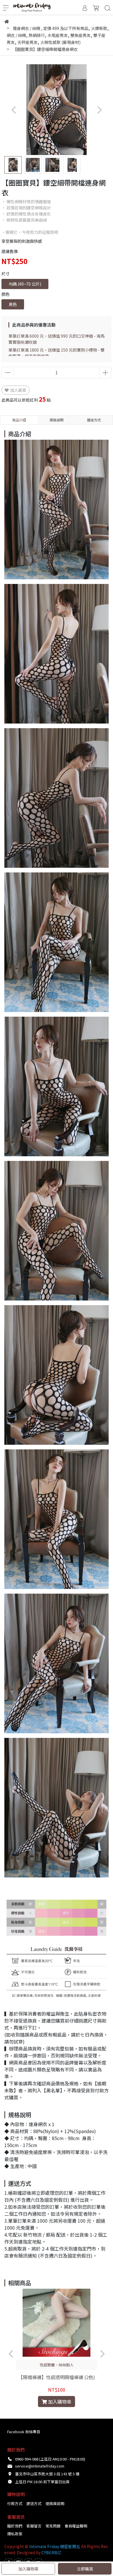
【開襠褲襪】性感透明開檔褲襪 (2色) (57, 2377)
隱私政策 (15, 2534)
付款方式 (15, 2503)
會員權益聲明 (76, 2526)
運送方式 (34, 2503)
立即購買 (85, 2569)
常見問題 (53, 2526)
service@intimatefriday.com (40, 2466)
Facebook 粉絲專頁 (24, 2432)
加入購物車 (28, 2569)
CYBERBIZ (51, 2552)
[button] (99, 110)
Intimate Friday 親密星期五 (55, 2546)
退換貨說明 (55, 2503)
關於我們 (15, 2526)
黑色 (13, 304)
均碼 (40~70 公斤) (25, 284)
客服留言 (34, 2526)
